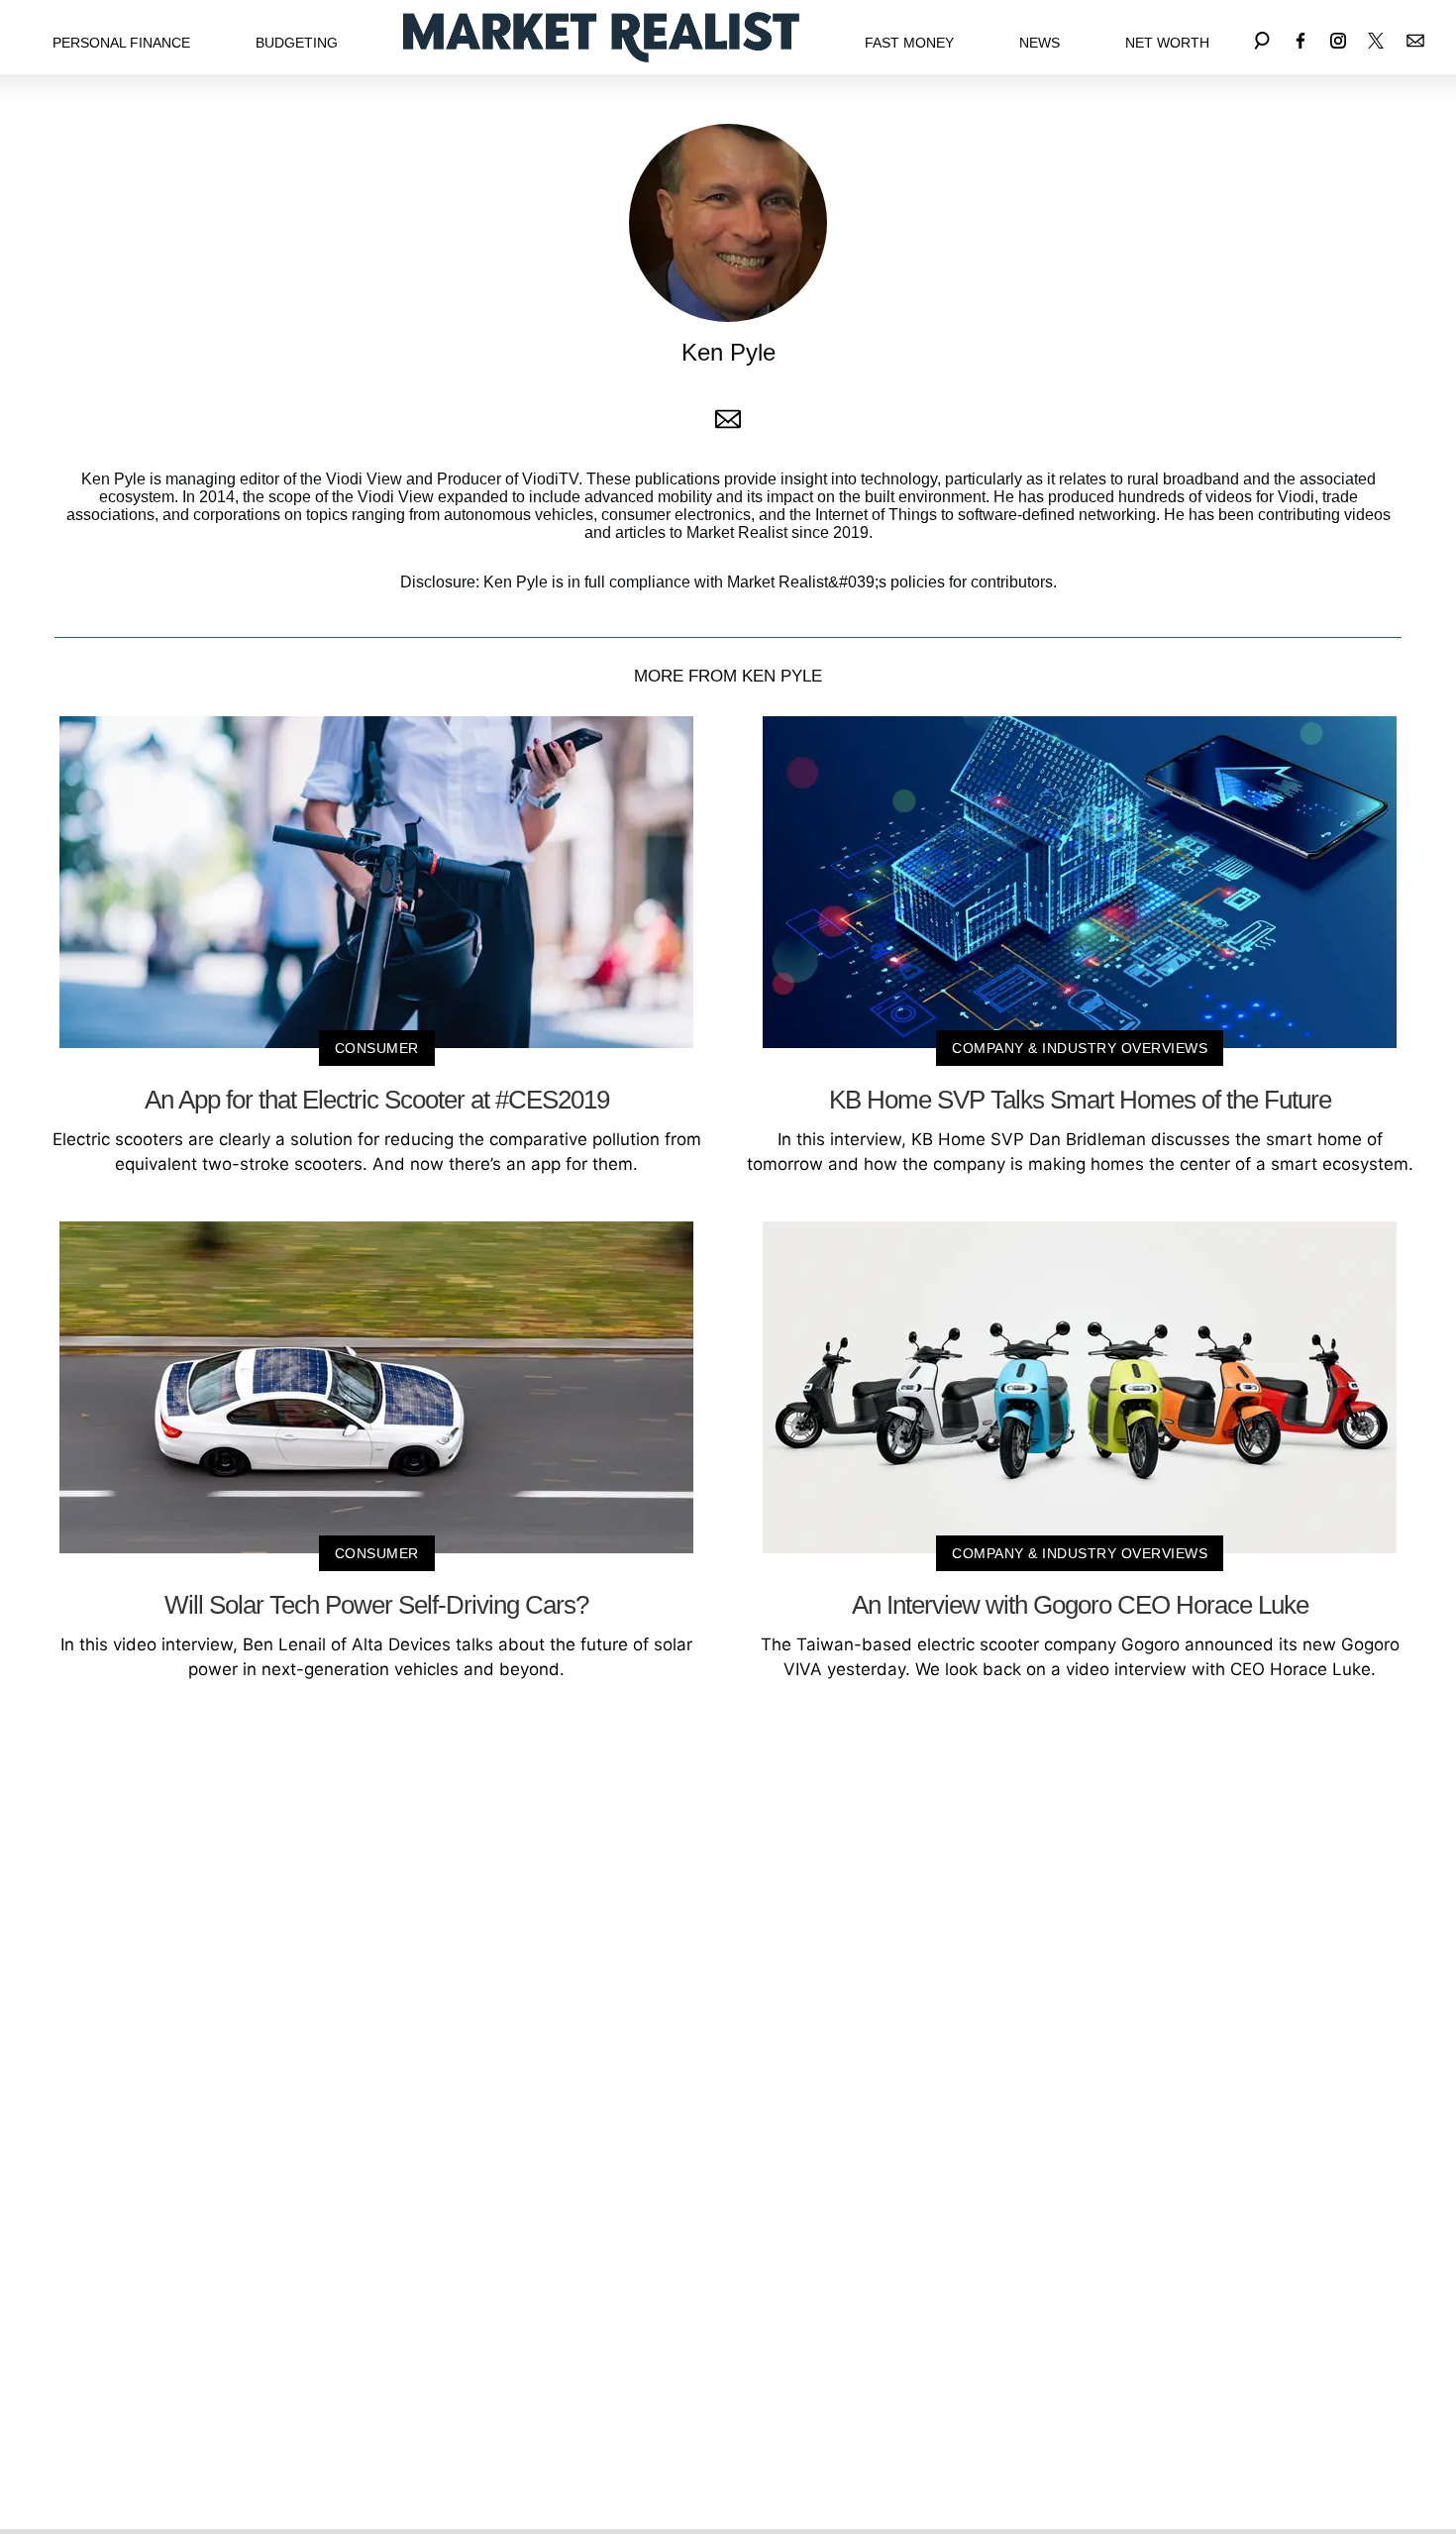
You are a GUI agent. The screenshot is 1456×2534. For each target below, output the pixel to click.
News (1040, 43)
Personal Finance (121, 43)
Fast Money (909, 43)
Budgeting (297, 43)
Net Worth (1167, 43)
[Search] (1262, 37)
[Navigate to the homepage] (601, 37)
